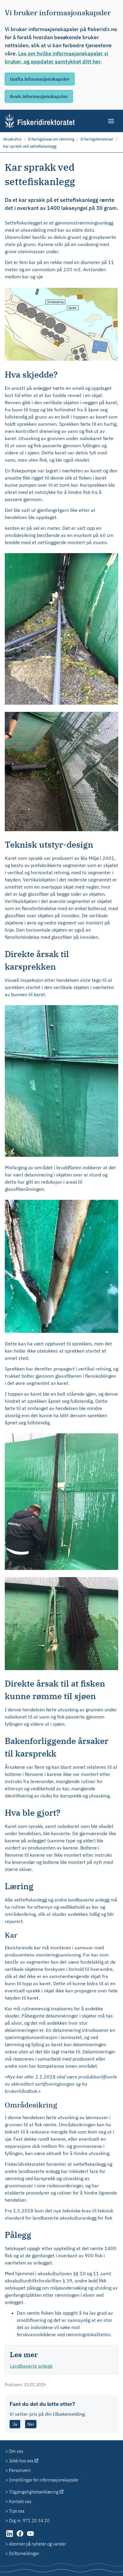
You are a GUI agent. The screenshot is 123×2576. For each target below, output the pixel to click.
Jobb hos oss (21, 2461)
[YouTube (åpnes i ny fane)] (30, 2537)
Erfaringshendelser (97, 139)
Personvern (20, 2470)
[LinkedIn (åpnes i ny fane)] (10, 2537)
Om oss (16, 2451)
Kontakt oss (20, 2501)
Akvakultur (12, 139)
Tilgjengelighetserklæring (34, 2492)
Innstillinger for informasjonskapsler (44, 2480)
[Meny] (112, 121)
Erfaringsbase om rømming (51, 139)
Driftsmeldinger (24, 2553)
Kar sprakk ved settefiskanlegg (30, 146)
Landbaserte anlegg (31, 2366)
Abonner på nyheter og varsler (37, 2544)
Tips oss (17, 2511)
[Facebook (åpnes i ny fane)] (20, 2537)
